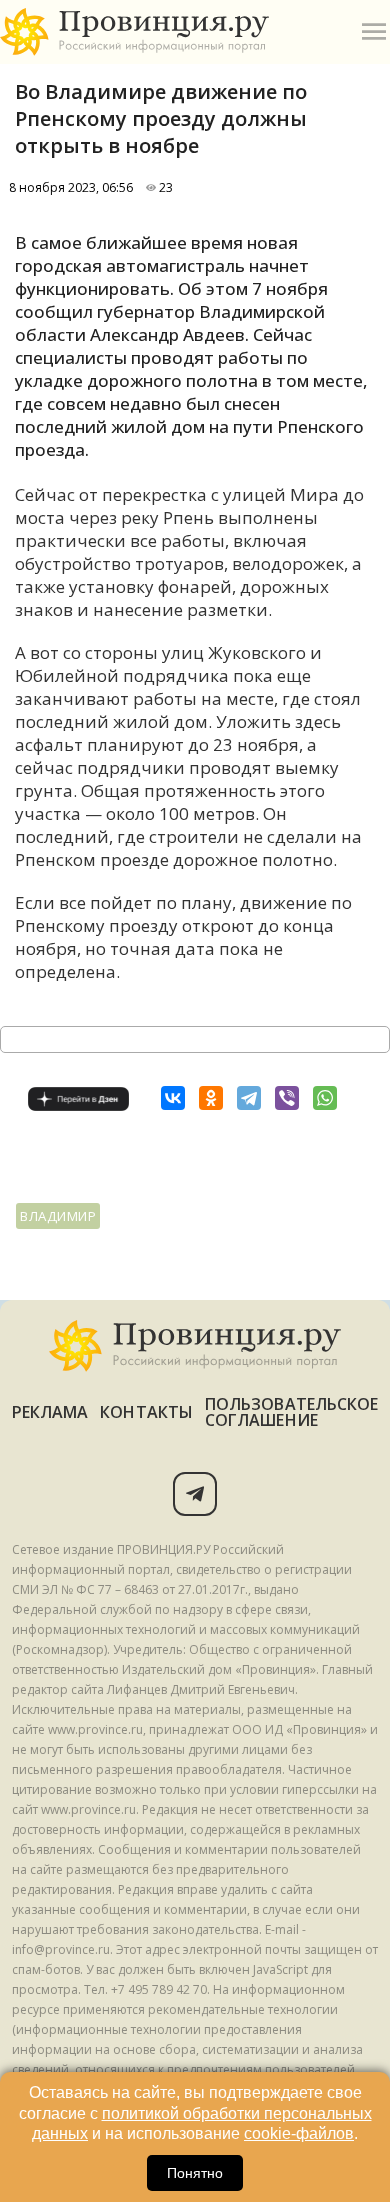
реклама (50, 1412)
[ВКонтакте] (173, 1098)
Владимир (58, 1216)
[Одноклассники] (211, 1098)
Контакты (146, 1412)
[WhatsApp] (325, 1098)
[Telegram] (249, 1098)
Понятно (195, 2173)
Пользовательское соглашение (291, 1412)
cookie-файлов (299, 2133)
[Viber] (287, 1098)
